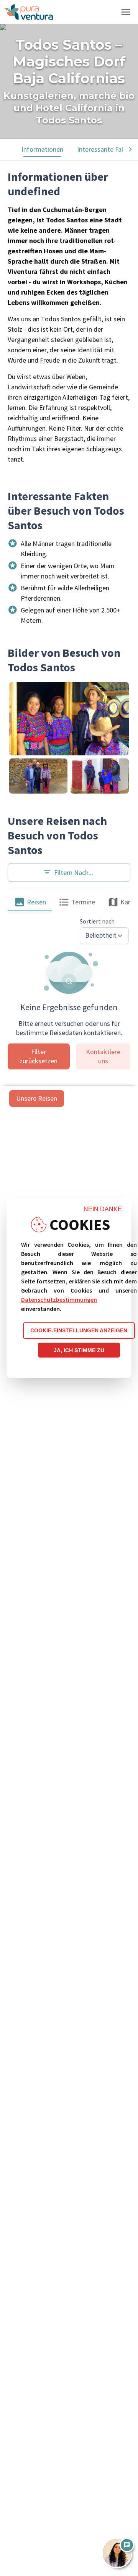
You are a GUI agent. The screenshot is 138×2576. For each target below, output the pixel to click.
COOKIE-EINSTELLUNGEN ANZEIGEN (79, 1330)
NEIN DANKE (103, 1209)
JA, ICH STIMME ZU (79, 1350)
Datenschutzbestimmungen (59, 1299)
